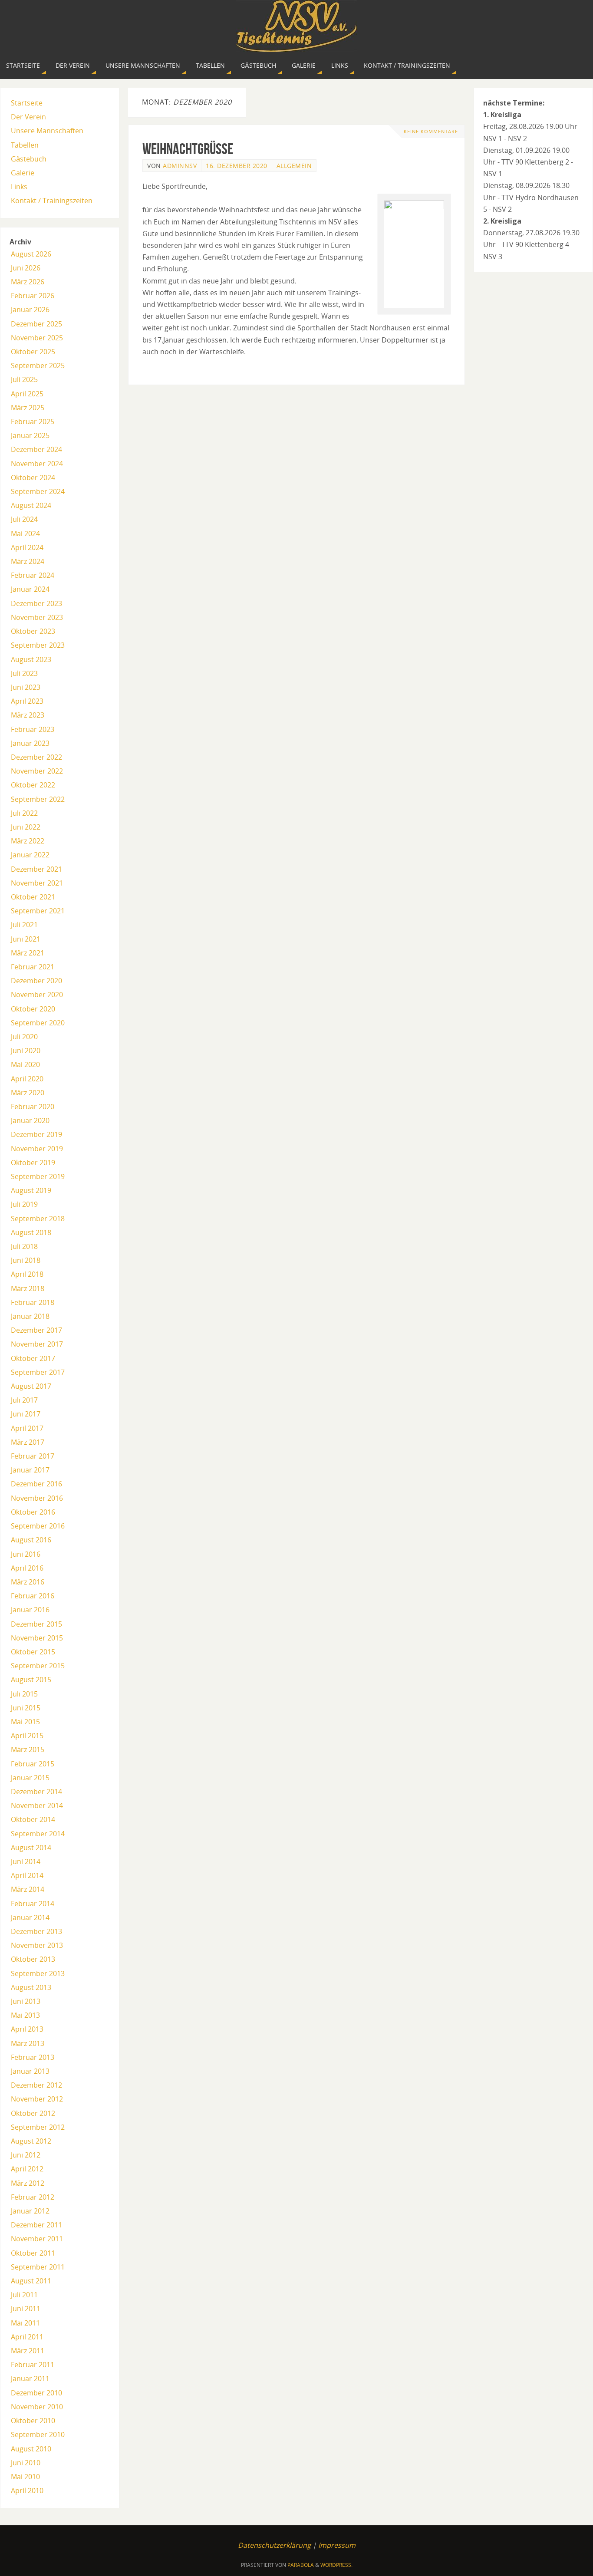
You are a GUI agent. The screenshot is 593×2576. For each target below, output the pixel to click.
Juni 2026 (26, 268)
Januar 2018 (30, 1316)
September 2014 (38, 1834)
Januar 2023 (30, 743)
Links (19, 187)
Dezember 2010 (36, 2393)
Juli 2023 (24, 673)
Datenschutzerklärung (274, 2545)
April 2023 (27, 701)
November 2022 (37, 771)
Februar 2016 (33, 1596)
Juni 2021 (26, 939)
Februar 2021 (33, 967)
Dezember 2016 (36, 1484)
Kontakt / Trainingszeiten (52, 201)
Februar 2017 (33, 1456)
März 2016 (28, 1582)
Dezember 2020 (36, 981)
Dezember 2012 (36, 2085)
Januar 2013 (30, 2071)
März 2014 (28, 1889)
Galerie (23, 173)
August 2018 (31, 1232)
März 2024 (28, 561)
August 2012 (31, 2141)
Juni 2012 (26, 2155)
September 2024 (38, 491)
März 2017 (28, 1442)
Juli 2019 (24, 1204)
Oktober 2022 (33, 785)
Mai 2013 (25, 2015)
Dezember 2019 (36, 1134)
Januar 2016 (30, 1610)
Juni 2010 (26, 2463)
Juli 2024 (24, 519)
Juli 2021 (24, 925)
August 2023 (31, 659)
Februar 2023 (33, 729)
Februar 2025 (33, 422)
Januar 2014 (30, 1917)
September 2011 (38, 2267)
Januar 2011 (30, 2378)
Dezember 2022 (36, 757)
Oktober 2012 (33, 2113)
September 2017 (38, 1372)
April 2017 (27, 1428)
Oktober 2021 (33, 897)
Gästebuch (29, 159)
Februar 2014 (33, 1904)
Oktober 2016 (33, 1512)
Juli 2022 (24, 813)
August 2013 (31, 1987)
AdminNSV (180, 166)
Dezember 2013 (36, 1931)
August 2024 (31, 505)
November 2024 (37, 464)
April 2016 (27, 1568)
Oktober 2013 (33, 1959)
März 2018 (28, 1288)
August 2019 (31, 1190)
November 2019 (37, 1149)
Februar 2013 (33, 2057)
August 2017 (31, 1386)
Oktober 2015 (33, 1652)
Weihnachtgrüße (188, 149)
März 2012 (28, 2183)
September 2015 (38, 1666)
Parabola (301, 2565)
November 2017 (37, 1344)
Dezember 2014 (36, 1792)
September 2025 (38, 366)
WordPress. (336, 2565)
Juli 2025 (24, 379)
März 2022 (28, 841)
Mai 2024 (25, 534)
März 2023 (28, 715)
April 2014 (27, 1875)
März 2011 (28, 2351)
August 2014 (31, 1848)
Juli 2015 (24, 1694)
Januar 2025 (30, 435)
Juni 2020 (26, 1051)
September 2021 (38, 911)
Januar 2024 (30, 589)
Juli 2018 (24, 1246)
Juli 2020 (24, 1037)
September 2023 (38, 645)
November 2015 (37, 1638)
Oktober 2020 (33, 1009)
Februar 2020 (33, 1107)
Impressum (337, 2545)
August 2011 (31, 2281)
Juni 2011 (26, 2309)
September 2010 (38, 2434)
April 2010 (27, 2490)
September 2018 (38, 1219)
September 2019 (38, 1176)
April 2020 (27, 1079)
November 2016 (37, 1498)
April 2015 (27, 1736)
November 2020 (37, 995)
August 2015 (31, 1680)
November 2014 (37, 1805)
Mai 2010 (25, 2477)
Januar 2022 (30, 855)
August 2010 (31, 2449)
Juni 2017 (26, 1414)
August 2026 (31, 254)
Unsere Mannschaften (47, 131)
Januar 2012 (30, 2211)
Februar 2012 (33, 2197)
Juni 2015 (26, 1708)
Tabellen (25, 145)
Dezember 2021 (36, 869)
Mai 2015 (25, 1722)
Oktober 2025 (33, 352)
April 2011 (27, 2337)
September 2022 (38, 799)
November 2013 (37, 1945)
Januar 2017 (30, 1470)
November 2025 (37, 338)
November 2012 (37, 2099)
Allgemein (294, 166)
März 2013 (28, 2043)
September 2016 (38, 1526)
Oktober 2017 (33, 1358)
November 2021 (37, 883)
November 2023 (37, 617)
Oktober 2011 (33, 2253)
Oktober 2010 (33, 2421)
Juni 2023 (26, 687)
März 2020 (28, 1093)
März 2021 (28, 953)
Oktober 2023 (33, 631)
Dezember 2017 (36, 1330)
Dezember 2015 (36, 1624)
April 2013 (27, 2029)
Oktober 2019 (33, 1163)
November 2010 (37, 2407)
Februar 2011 (33, 2365)
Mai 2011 (25, 2323)
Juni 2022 (26, 827)
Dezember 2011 (36, 2225)
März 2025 (28, 408)
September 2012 (38, 2127)
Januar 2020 (30, 1120)
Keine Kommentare (431, 131)
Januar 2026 (30, 310)
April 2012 (27, 2169)
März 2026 (28, 282)
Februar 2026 (33, 296)
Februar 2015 (33, 1764)
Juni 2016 (26, 1554)
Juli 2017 (24, 1400)
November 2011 (37, 2239)
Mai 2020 (25, 1064)
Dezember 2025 (36, 324)
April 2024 (27, 547)
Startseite (27, 103)
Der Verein (28, 117)
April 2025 (27, 394)
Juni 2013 (26, 2001)
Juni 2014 (26, 1861)
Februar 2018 (33, 1302)
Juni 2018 (26, 1260)
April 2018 (27, 1274)
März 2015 (28, 1749)
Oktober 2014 (33, 1819)
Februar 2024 (33, 575)
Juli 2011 (24, 2295)
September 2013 (38, 1973)
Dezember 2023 (36, 603)
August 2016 (31, 1540)
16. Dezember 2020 (237, 166)
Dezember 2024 (36, 449)
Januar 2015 (30, 1778)
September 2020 (38, 1023)
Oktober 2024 (33, 478)
